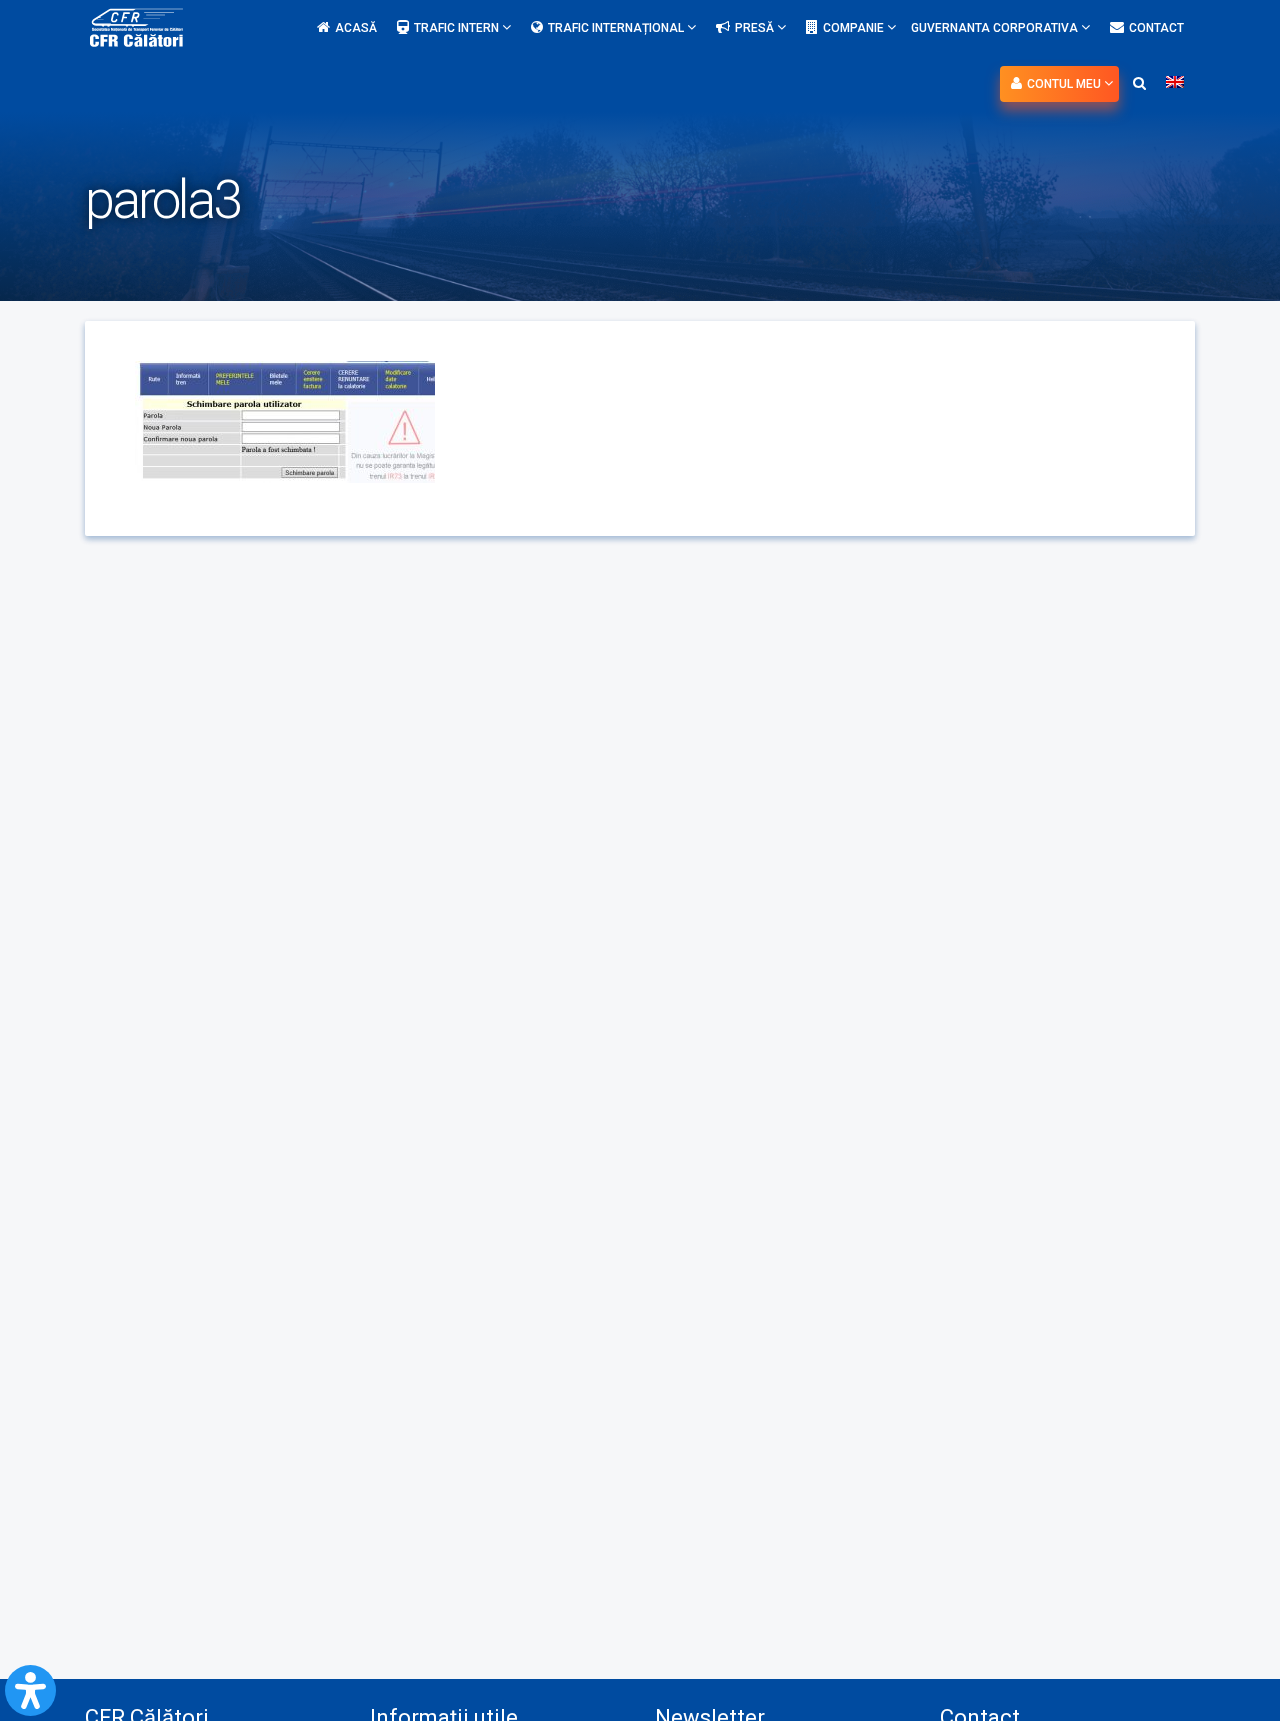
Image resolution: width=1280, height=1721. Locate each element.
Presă (756, 28)
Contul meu (1065, 84)
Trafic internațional (617, 28)
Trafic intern (458, 28)
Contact (1156, 28)
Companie (855, 28)
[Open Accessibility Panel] (30, 1690)
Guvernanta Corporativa (996, 28)
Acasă (356, 28)
